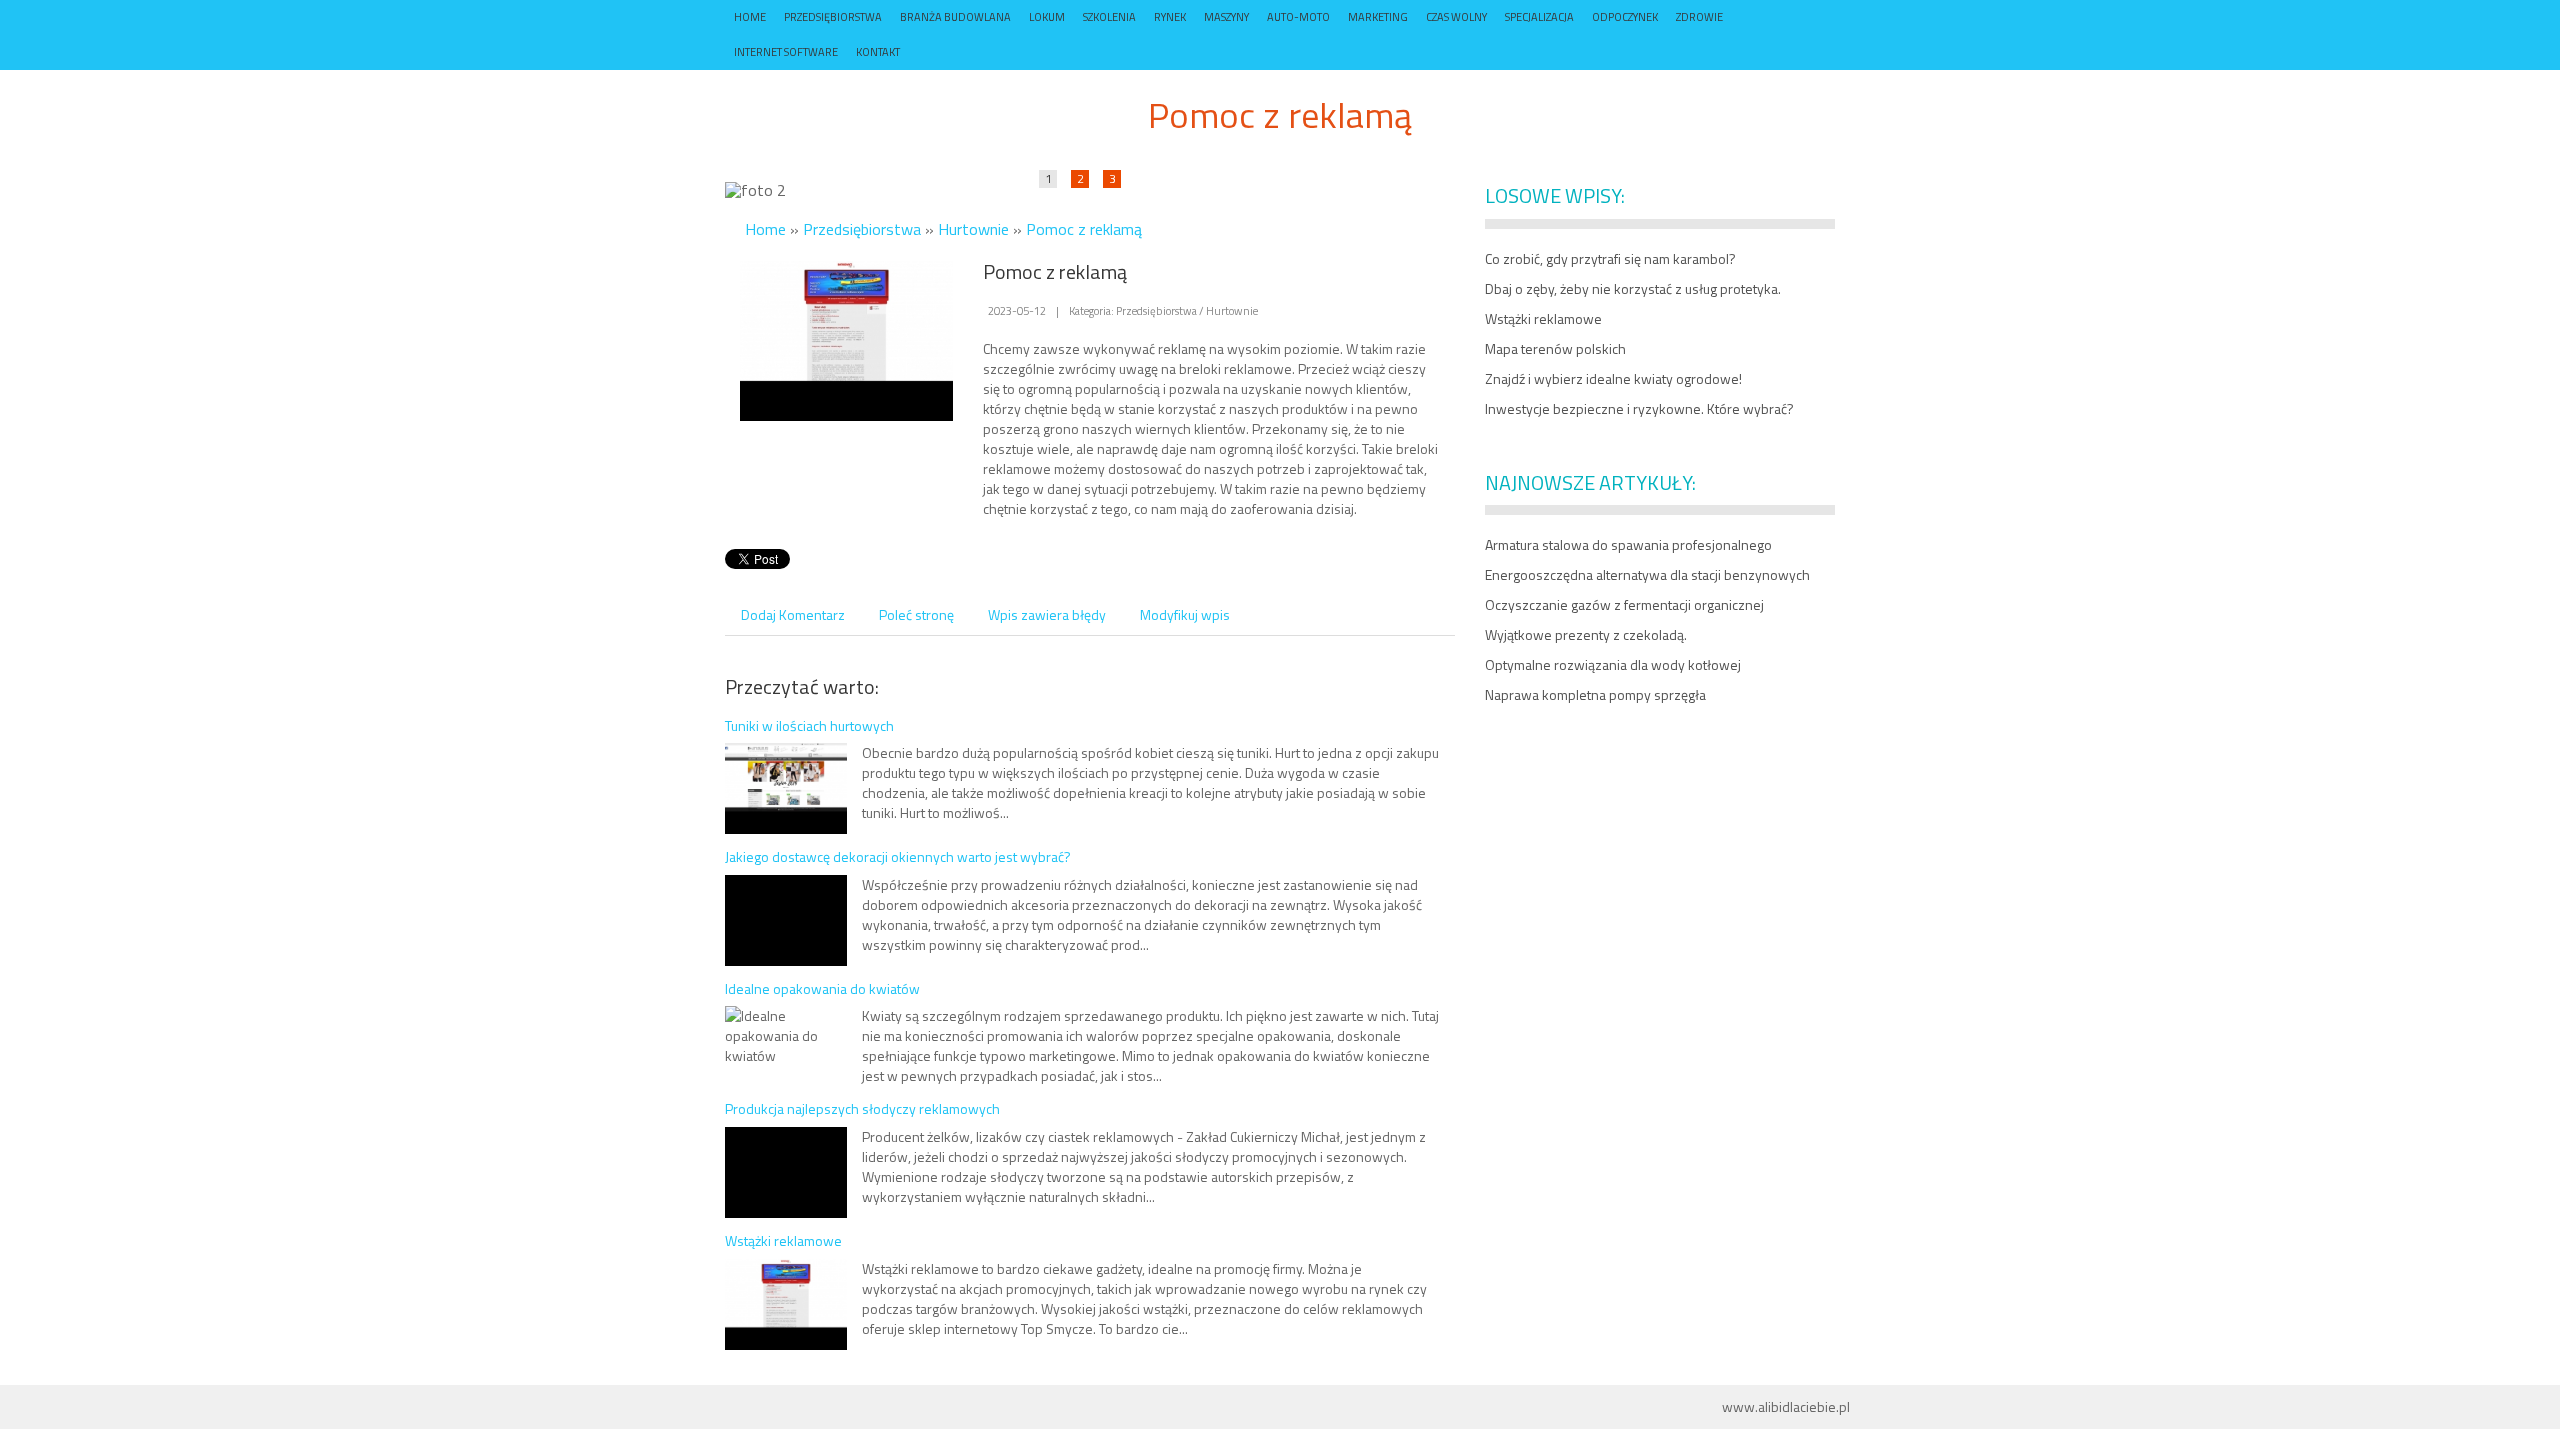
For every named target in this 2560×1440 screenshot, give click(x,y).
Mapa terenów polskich (1555, 348)
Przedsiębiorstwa (862, 229)
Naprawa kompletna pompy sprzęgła (1595, 694)
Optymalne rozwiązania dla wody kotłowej (1613, 664)
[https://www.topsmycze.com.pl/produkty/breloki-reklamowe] (846, 338)
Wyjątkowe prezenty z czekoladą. (1586, 634)
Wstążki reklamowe (783, 1240)
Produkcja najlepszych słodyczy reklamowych (862, 1108)
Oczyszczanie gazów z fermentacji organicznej (1624, 604)
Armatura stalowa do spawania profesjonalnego (1628, 544)
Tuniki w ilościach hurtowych (809, 725)
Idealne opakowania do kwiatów (822, 988)
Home (765, 229)
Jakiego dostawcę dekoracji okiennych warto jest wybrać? (898, 856)
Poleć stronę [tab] (916, 614)
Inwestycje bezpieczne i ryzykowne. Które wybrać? (1639, 408)
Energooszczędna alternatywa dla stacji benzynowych (1647, 574)
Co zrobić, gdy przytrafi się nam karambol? (1610, 258)
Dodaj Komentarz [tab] (793, 614)
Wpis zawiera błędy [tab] (1047, 614)
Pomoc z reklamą (1084, 229)
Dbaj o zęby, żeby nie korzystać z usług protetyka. (1633, 288)
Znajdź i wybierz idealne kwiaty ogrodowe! (1613, 378)
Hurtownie (973, 229)
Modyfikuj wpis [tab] (1185, 614)
